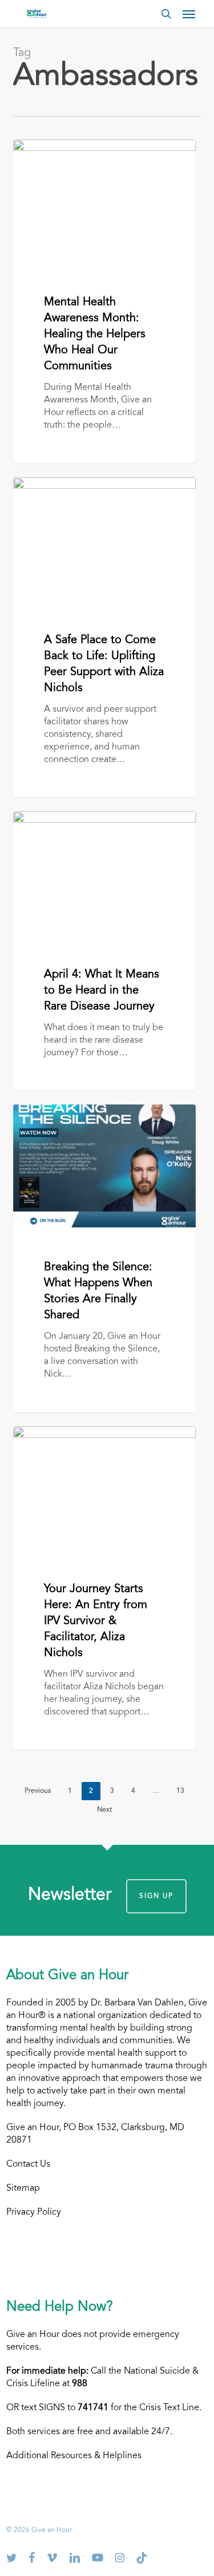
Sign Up (156, 1896)
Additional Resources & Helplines (74, 2456)
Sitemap (23, 2188)
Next (104, 1810)
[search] (166, 14)
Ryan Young (54, 153)
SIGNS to (74, 2408)
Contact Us (28, 2164)
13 (180, 1791)
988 (80, 2384)
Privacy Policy (34, 2212)
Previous (38, 1791)
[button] (189, 14)
